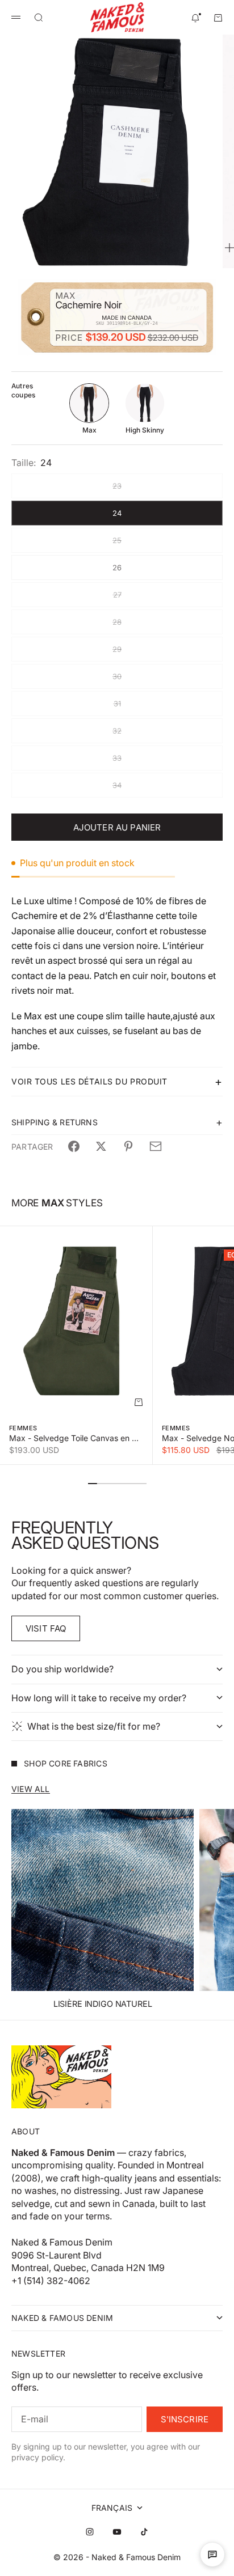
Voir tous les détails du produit (89, 1081)
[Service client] (212, 2554)
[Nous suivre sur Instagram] (90, 2532)
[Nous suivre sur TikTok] (144, 2532)
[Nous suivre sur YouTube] (117, 2532)
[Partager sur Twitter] (101, 1146)
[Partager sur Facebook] (74, 1146)
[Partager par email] (156, 1146)
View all (31, 1789)
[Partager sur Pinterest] (128, 1146)
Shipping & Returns (55, 1122)
